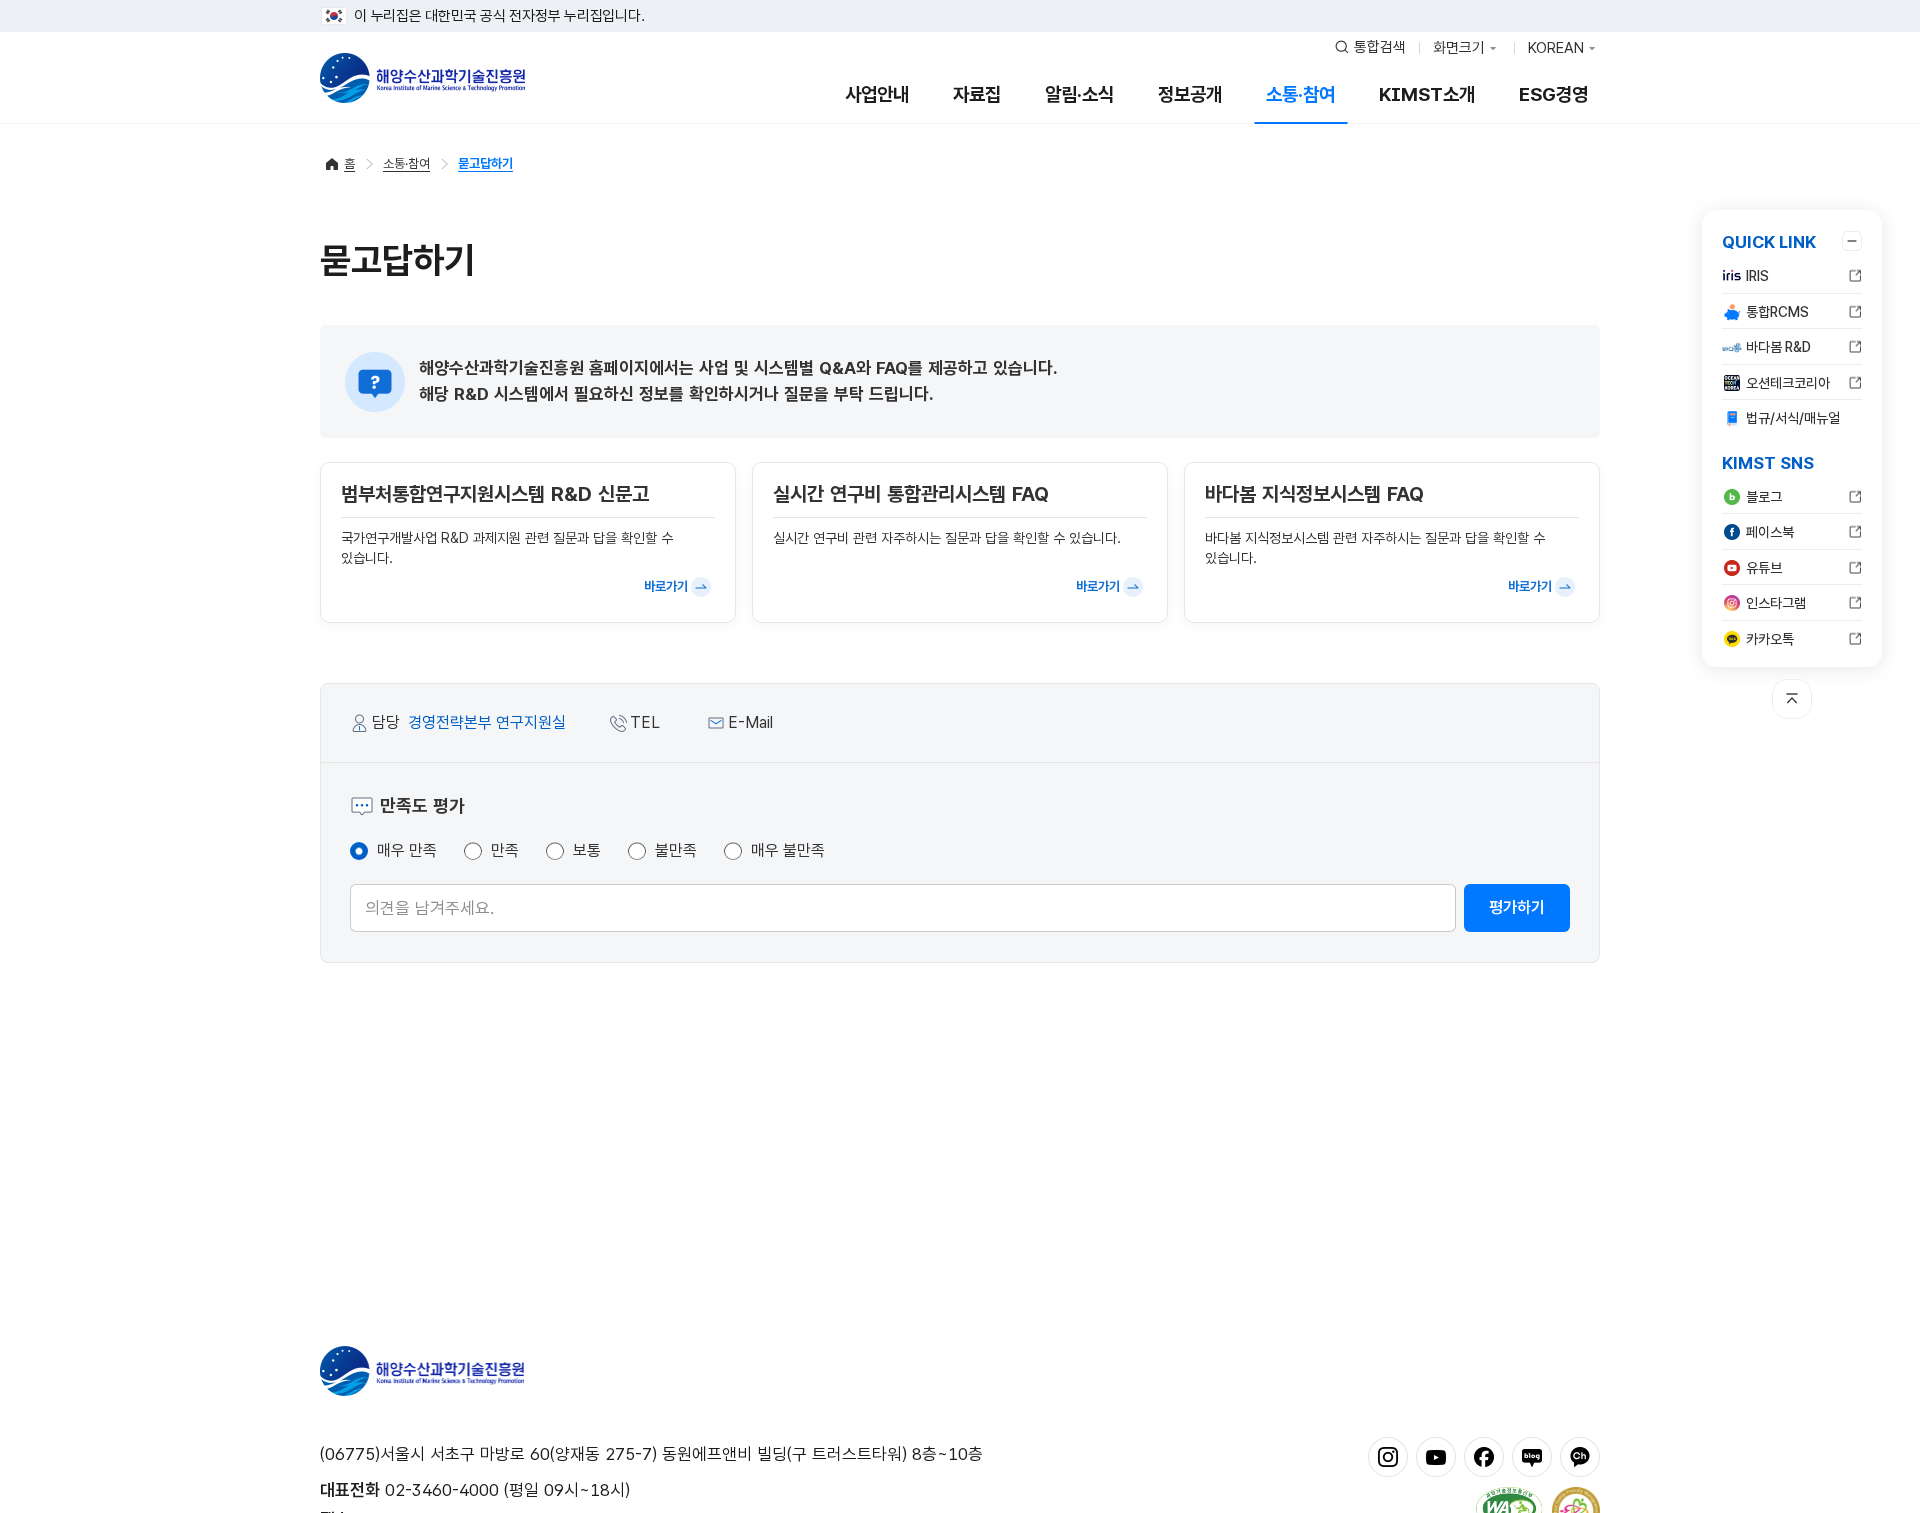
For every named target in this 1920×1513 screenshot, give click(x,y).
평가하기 (1517, 907)
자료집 (977, 94)
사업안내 (877, 94)
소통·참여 (1300, 94)
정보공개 (1190, 94)
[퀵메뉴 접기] (1852, 241)
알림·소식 (1079, 94)
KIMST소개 (1427, 94)
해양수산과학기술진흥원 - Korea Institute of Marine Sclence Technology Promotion (422, 78)
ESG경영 (1553, 94)
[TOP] (1792, 699)
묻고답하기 (485, 163)
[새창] (1388, 1456)
